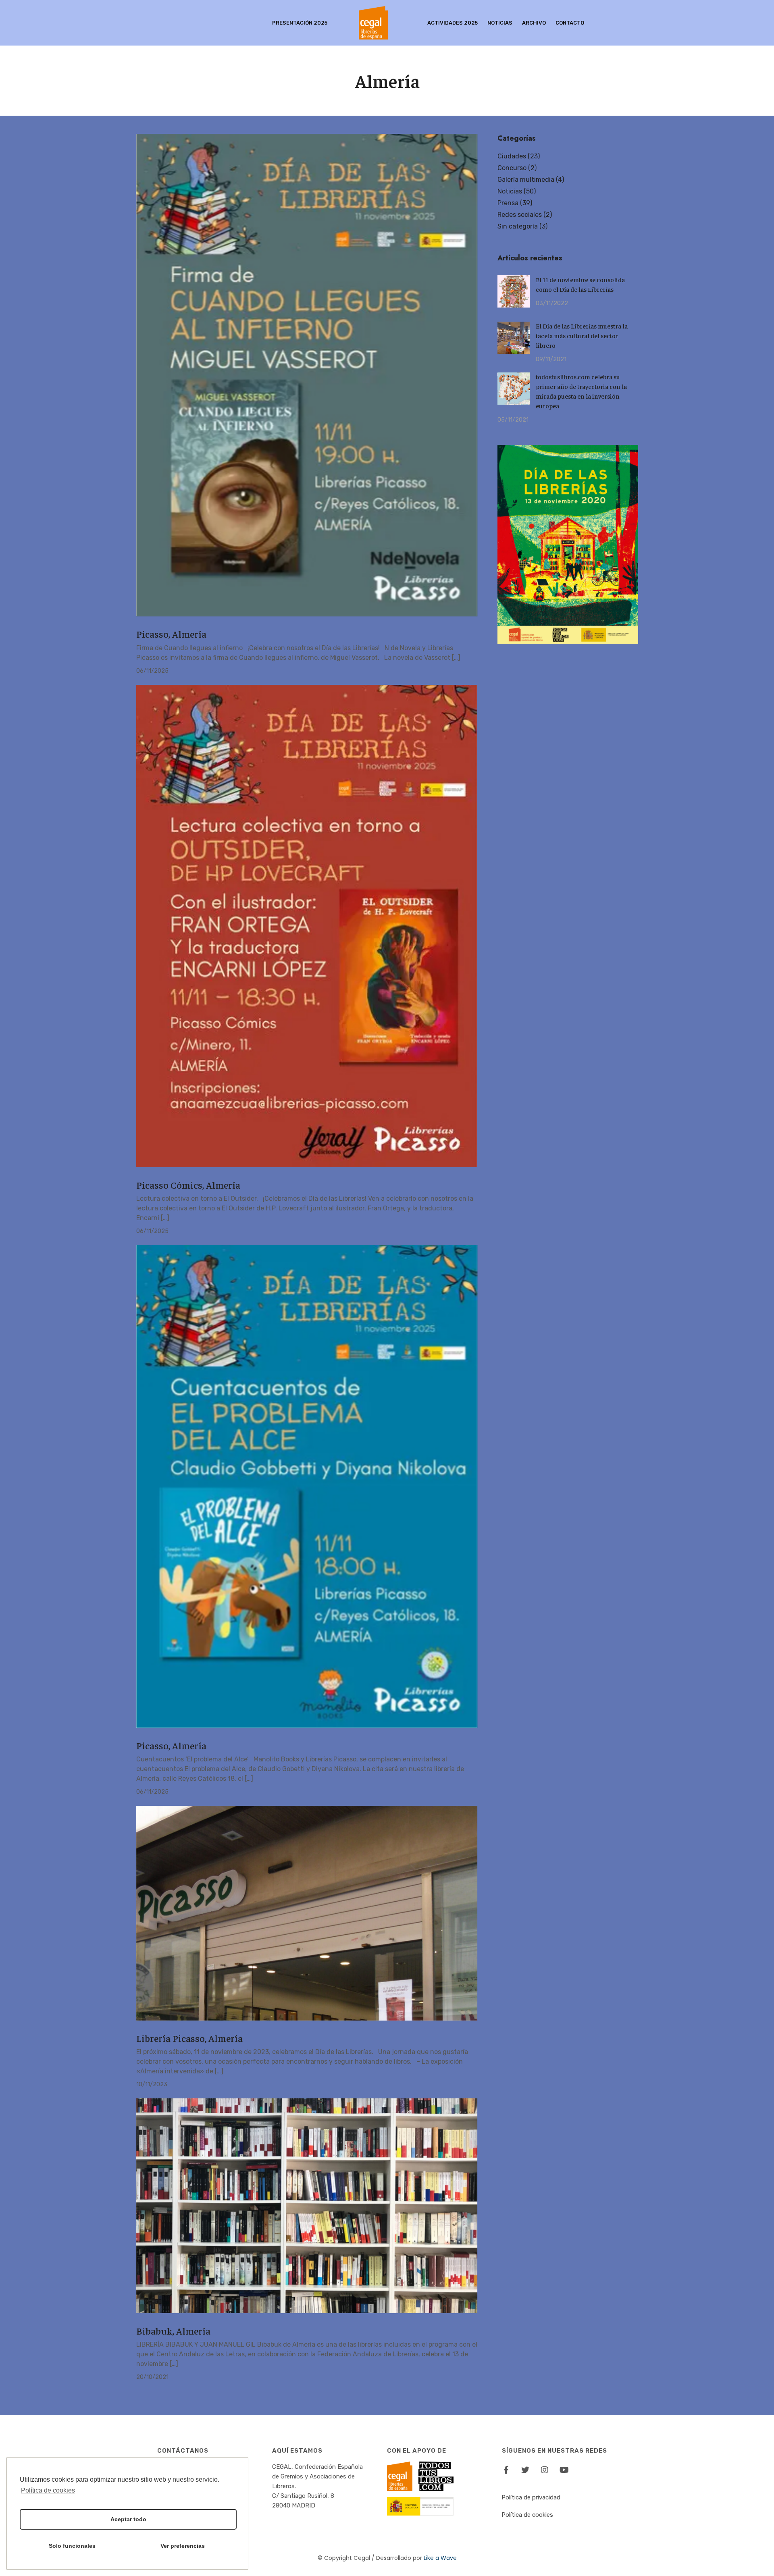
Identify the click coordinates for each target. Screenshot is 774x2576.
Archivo (534, 23)
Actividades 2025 (453, 23)
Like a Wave (440, 2558)
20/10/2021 (152, 2377)
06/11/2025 (152, 671)
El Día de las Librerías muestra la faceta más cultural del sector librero (582, 335)
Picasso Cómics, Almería (188, 1185)
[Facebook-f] (506, 2470)
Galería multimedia (526, 180)
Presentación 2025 (300, 23)
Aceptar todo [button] (128, 2519)
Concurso (512, 168)
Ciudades (512, 156)
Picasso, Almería (171, 634)
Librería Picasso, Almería (189, 2038)
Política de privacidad (531, 2497)
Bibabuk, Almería (173, 2331)
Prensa (508, 203)
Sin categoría (518, 226)
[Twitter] (525, 2470)
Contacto (570, 23)
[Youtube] (564, 2470)
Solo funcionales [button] (72, 2546)
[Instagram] (545, 2470)
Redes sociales (520, 215)
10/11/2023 (152, 2084)
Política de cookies (527, 2515)
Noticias (500, 23)
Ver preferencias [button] (183, 2546)
